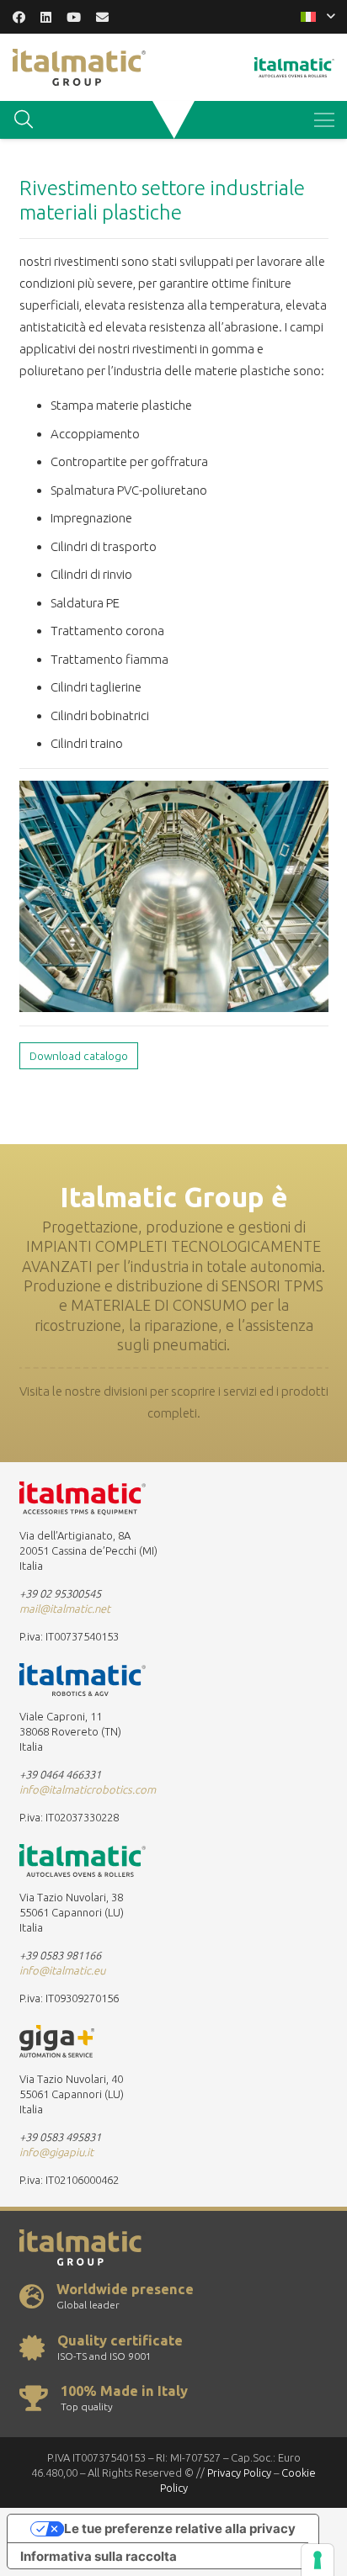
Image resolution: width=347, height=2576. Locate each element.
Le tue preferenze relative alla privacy (180, 2528)
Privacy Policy (239, 2473)
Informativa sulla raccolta (99, 2556)
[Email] (102, 17)
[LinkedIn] (46, 17)
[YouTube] (74, 17)
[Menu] (324, 120)
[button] (318, 17)
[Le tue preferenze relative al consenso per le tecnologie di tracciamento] (318, 2560)
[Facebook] (19, 17)
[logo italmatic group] (79, 68)
